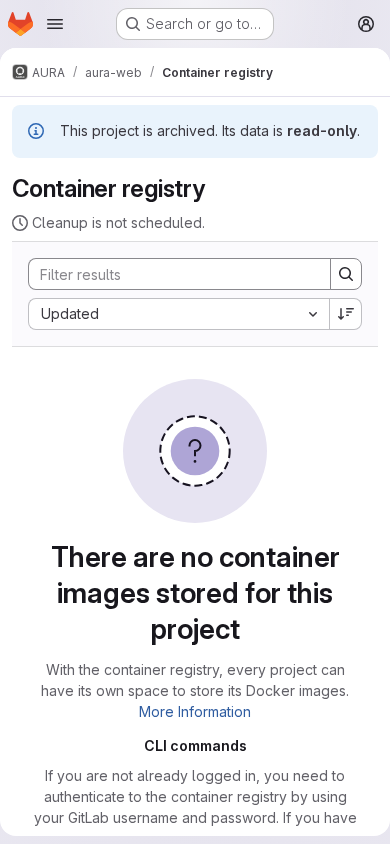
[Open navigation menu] (55, 24)
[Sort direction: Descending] (346, 314)
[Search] (346, 274)
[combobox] (178, 314)
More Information (195, 711)
